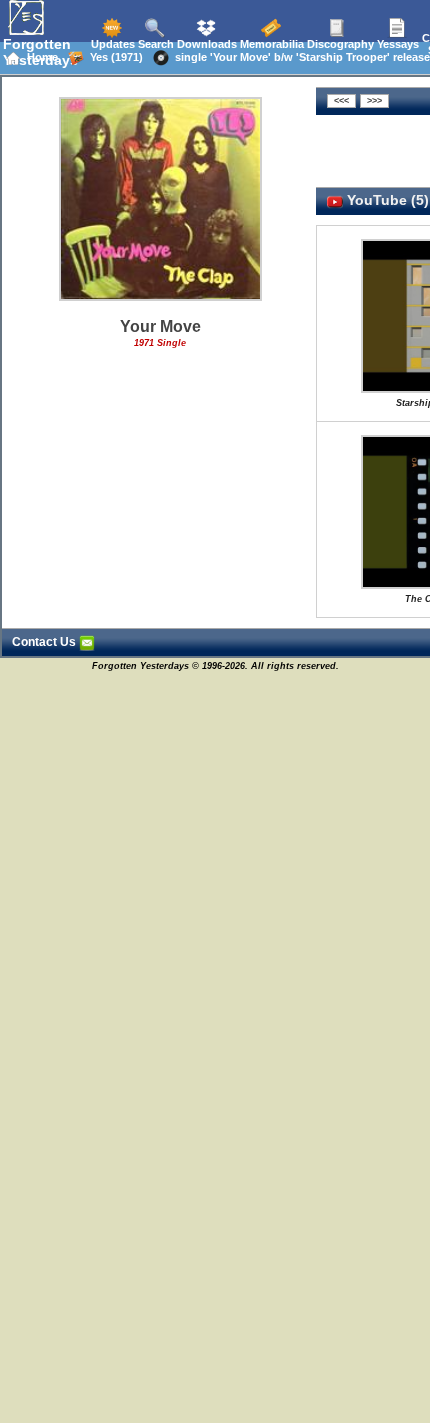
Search (154, 44)
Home (39, 57)
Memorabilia (270, 44)
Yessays (396, 44)
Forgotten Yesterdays (40, 52)
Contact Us (45, 642)
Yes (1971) (113, 57)
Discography (339, 44)
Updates (111, 44)
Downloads (205, 44)
